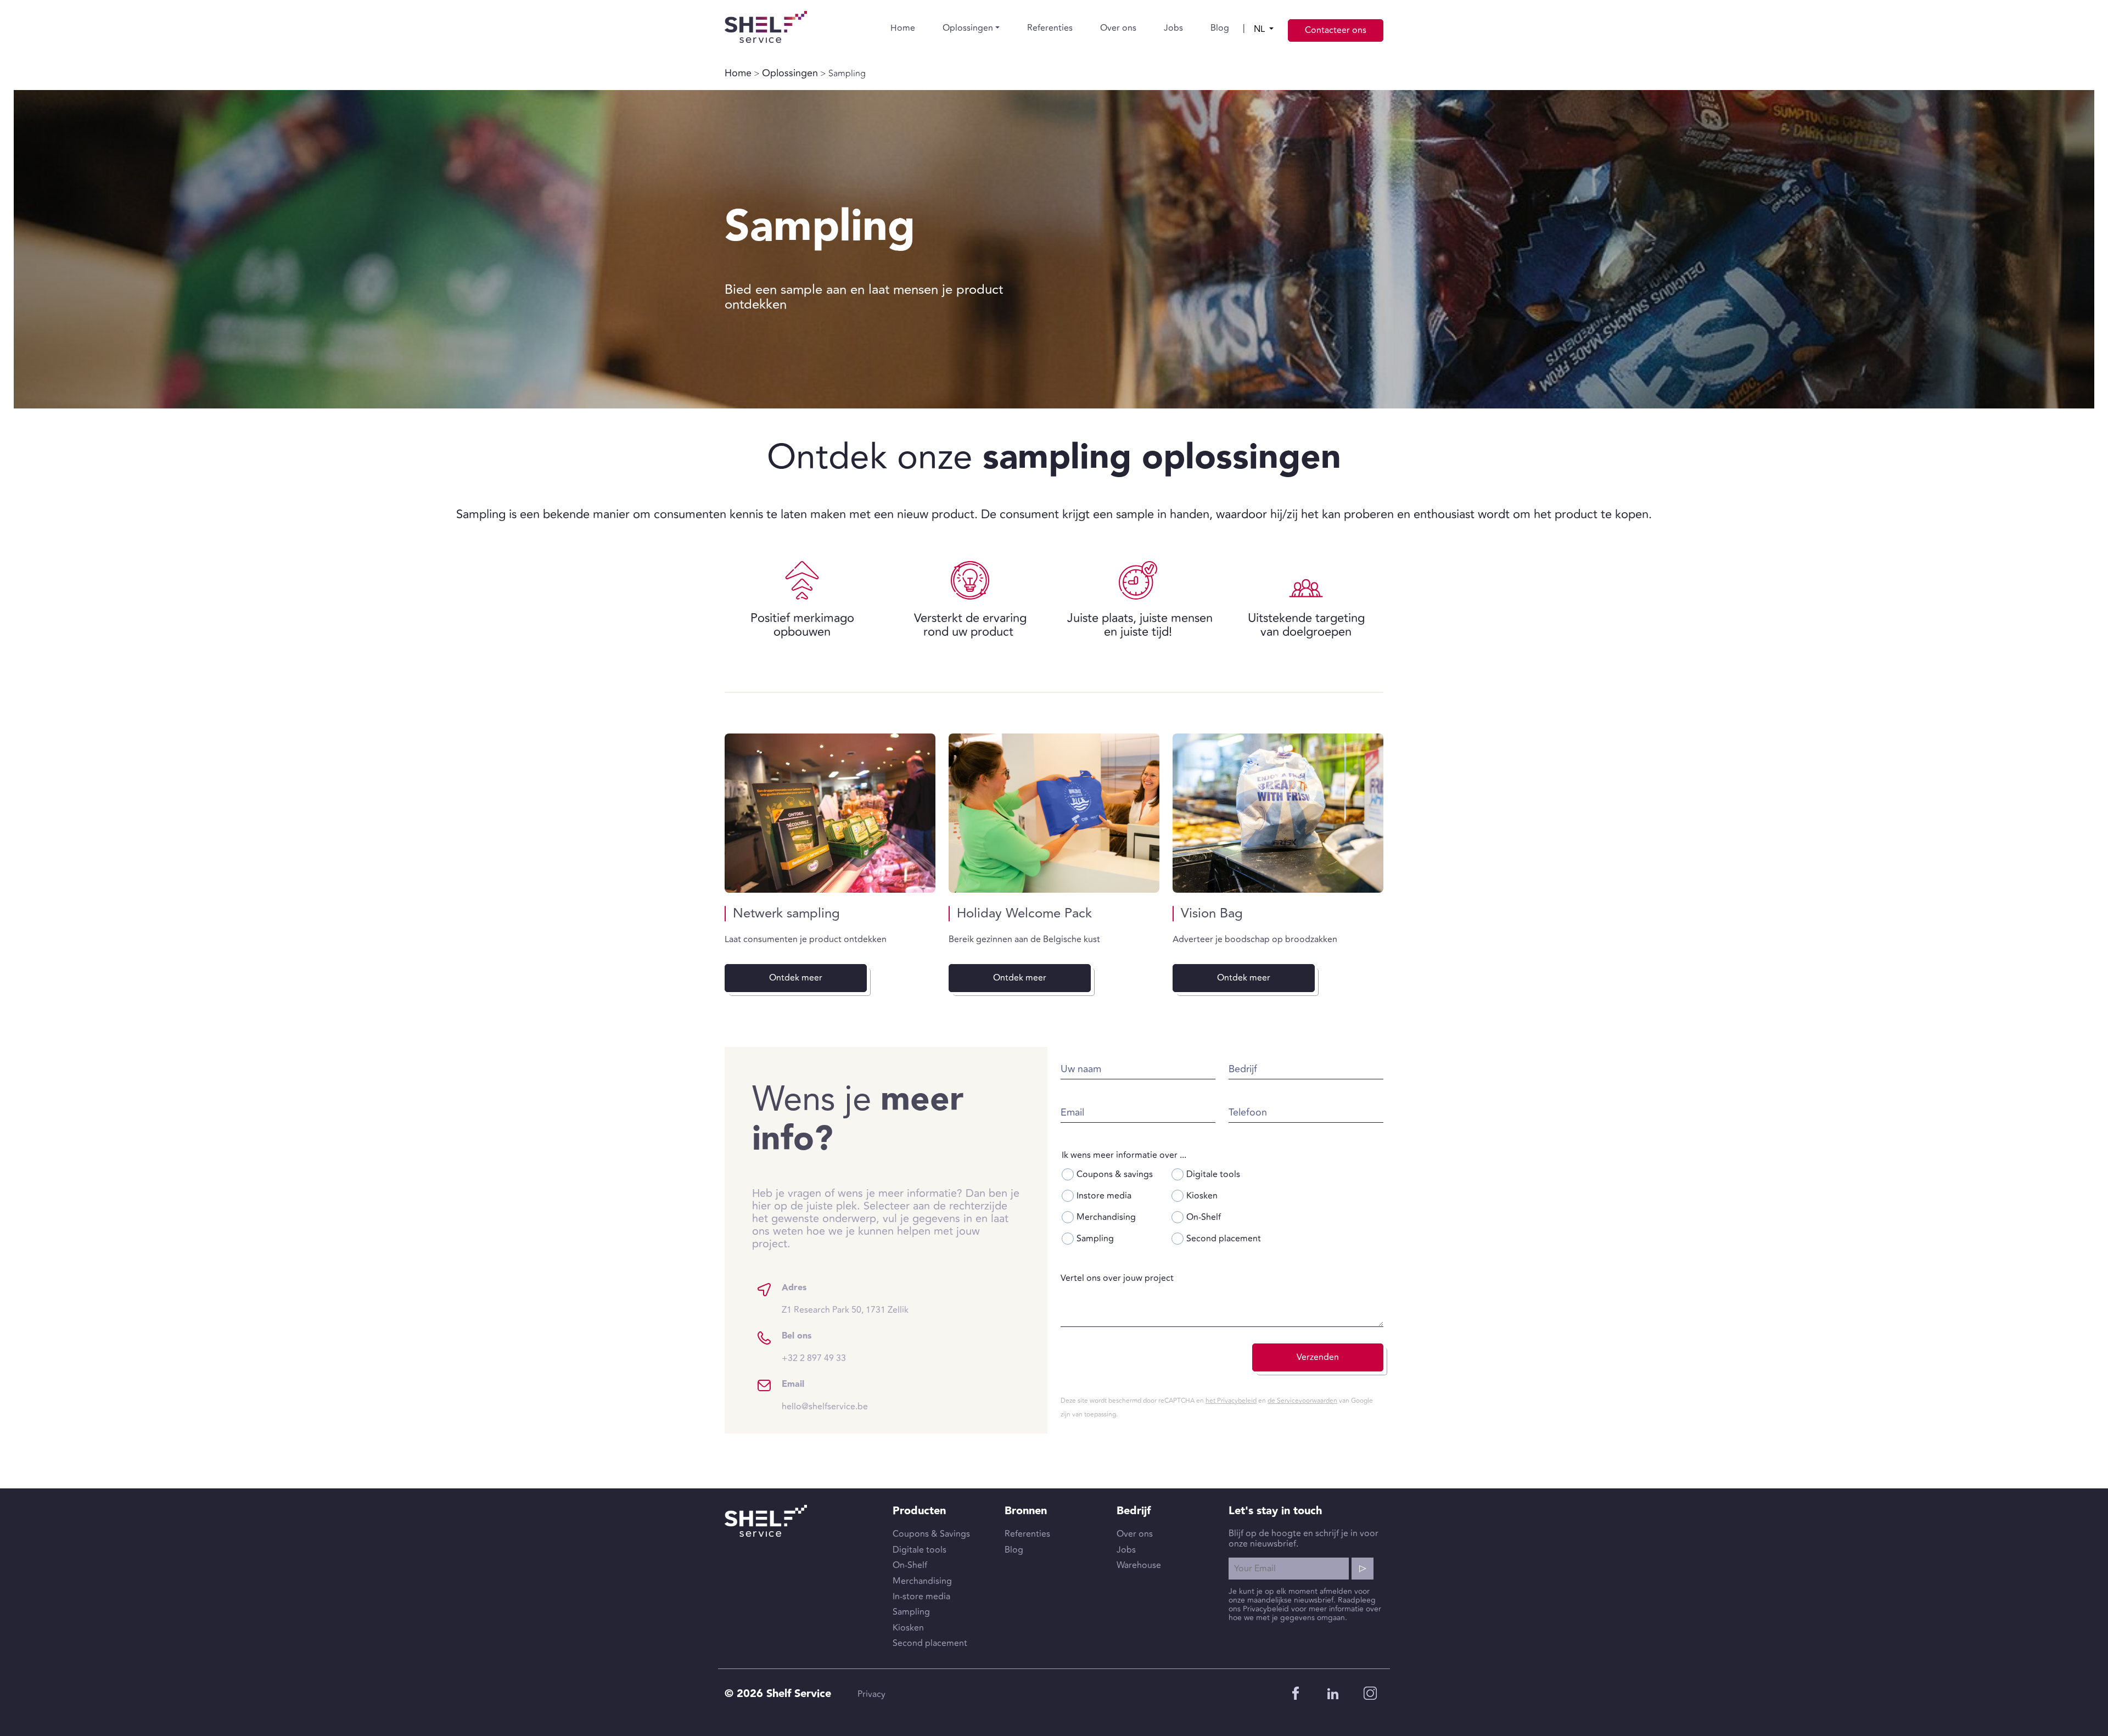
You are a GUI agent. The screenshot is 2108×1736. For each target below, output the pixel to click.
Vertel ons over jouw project (1117, 1278)
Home (903, 28)
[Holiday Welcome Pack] (1054, 813)
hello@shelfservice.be (825, 1407)
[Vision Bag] (1278, 813)
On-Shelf (1204, 1217)
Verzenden (1318, 1357)
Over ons (1118, 28)
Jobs (1173, 28)
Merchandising (1106, 1217)
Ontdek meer (796, 978)
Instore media (1104, 1196)
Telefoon (1248, 1113)
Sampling (1095, 1239)
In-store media (921, 1597)
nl (1260, 29)
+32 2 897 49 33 (814, 1358)
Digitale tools (1213, 1174)
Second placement (1224, 1239)
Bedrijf (1243, 1069)
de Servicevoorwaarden (1302, 1401)
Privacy (871, 1694)
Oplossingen (968, 28)
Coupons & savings (1115, 1174)
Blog (1220, 28)
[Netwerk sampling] (830, 813)
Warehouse (1139, 1565)
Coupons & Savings (931, 1534)
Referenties (1050, 28)
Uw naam (1081, 1069)
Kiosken (1202, 1196)
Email (1072, 1113)
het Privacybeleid (1231, 1401)
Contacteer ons (1336, 30)
